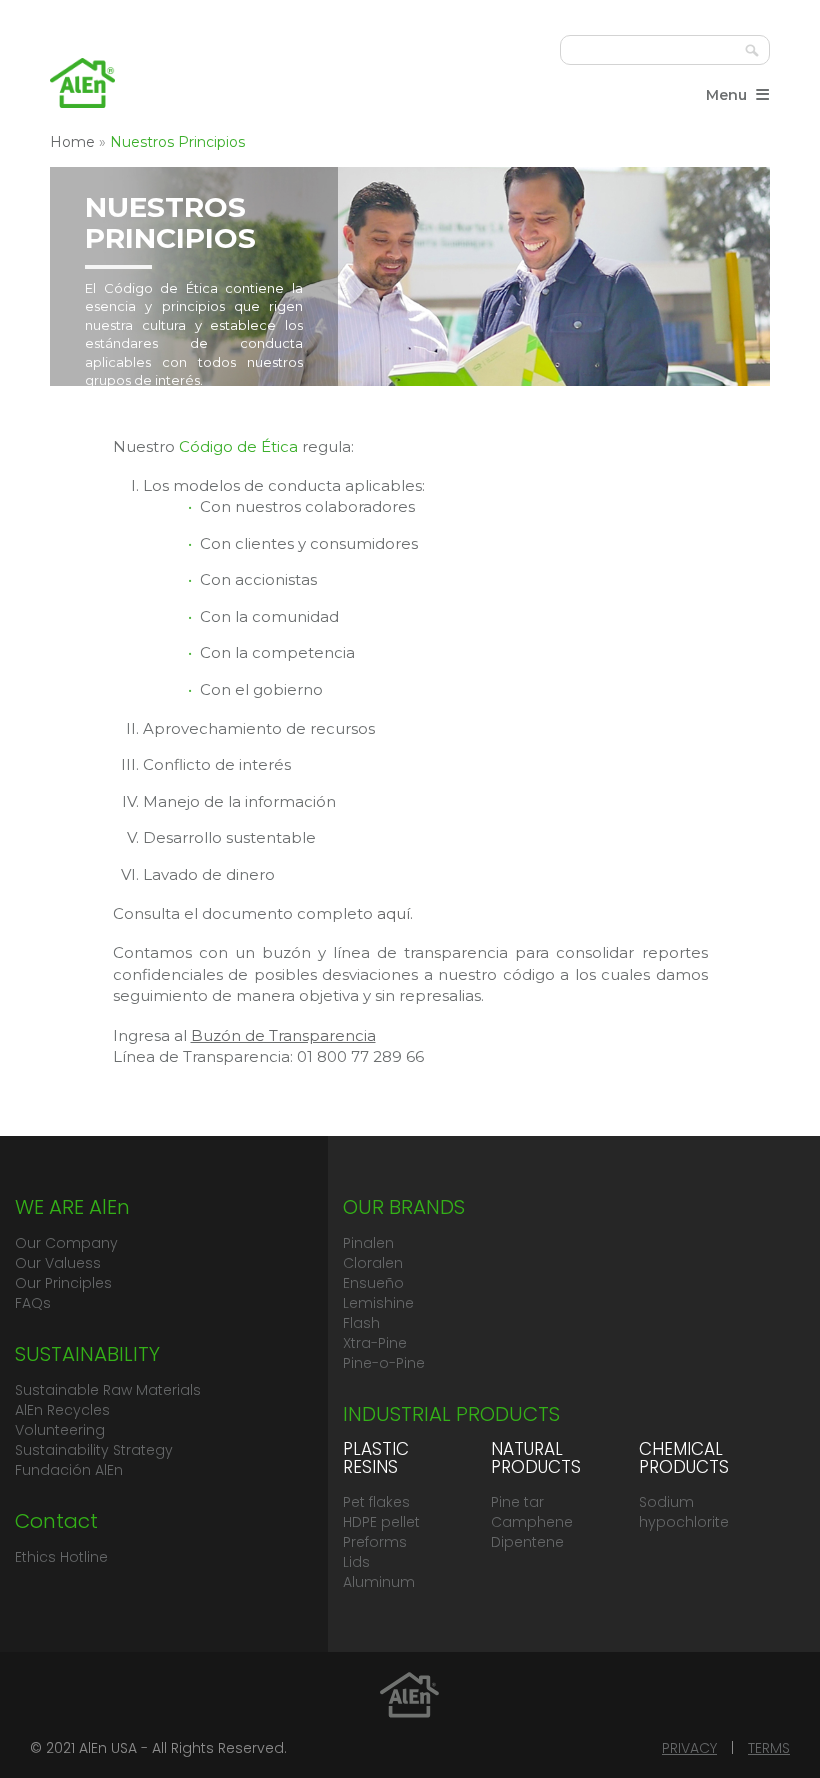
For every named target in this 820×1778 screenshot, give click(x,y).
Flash (361, 1323)
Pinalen (368, 1243)
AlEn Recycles (62, 1410)
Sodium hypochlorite (684, 1512)
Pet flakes (376, 1502)
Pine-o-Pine (384, 1363)
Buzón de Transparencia (283, 1035)
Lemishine (378, 1303)
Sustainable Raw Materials (108, 1390)
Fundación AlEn (69, 1470)
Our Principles (63, 1283)
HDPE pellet (381, 1522)
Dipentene (527, 1542)
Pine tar (517, 1502)
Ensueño (373, 1283)
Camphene (532, 1522)
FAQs (33, 1303)
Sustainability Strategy (94, 1450)
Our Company (66, 1243)
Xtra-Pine (375, 1343)
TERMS (769, 1748)
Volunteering (60, 1430)
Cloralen (373, 1263)
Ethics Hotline (61, 1557)
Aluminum (379, 1582)
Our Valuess (58, 1263)
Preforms (375, 1542)
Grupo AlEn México (82, 82)
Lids (356, 1562)
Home (72, 142)
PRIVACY (689, 1748)
